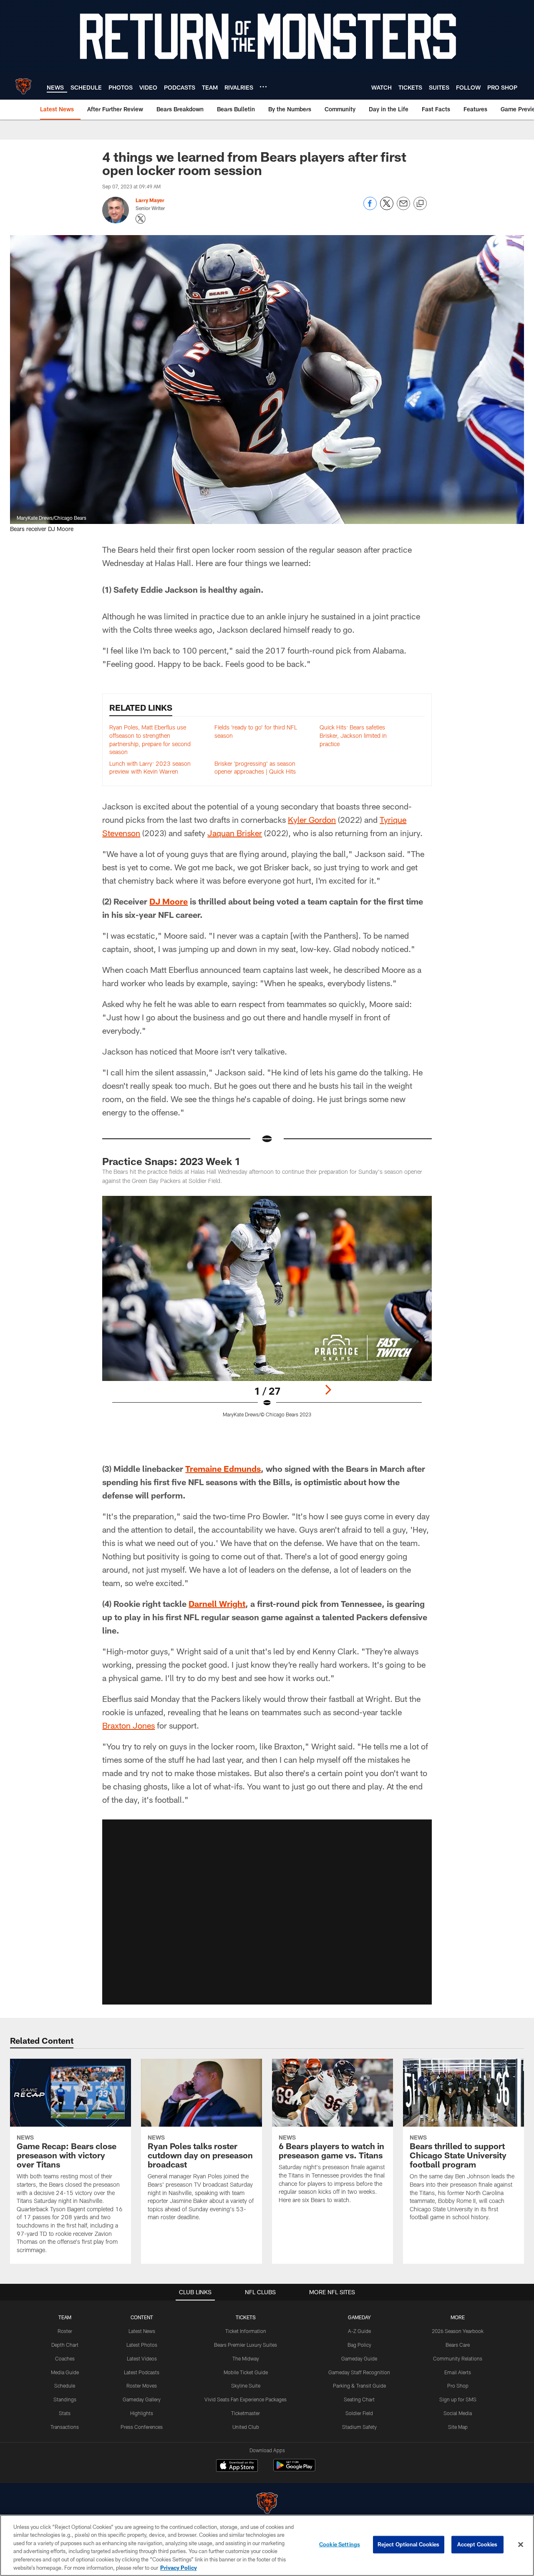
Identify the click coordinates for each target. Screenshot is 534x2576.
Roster (65, 2331)
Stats (65, 2413)
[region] (267, 2545)
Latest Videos (142, 2358)
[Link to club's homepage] (23, 86)
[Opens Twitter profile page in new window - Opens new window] (141, 219)
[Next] (328, 1390)
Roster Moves (142, 2386)
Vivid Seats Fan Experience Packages (246, 2399)
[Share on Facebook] (370, 208)
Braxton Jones (128, 1725)
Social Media (458, 2413)
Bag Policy (359, 2345)
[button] (267, 1912)
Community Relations (458, 2358)
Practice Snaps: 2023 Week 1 (171, 1161)
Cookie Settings (340, 2544)
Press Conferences (142, 2427)
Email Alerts (458, 2372)
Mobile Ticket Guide (246, 2372)
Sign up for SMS (458, 2399)
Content (142, 2317)
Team (65, 2317)
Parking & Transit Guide (359, 2386)
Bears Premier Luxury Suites (246, 2345)
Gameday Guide (359, 2358)
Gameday (359, 2317)
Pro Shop (458, 2386)
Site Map (458, 2427)
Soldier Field (359, 2413)
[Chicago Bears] (267, 2504)
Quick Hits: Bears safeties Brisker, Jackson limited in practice (353, 735)
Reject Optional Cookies (409, 2544)
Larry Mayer (150, 200)
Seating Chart (359, 2399)
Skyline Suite (246, 2386)
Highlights (142, 2413)
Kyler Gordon (312, 819)
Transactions (65, 2427)
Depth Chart (65, 2345)
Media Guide (65, 2372)
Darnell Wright (217, 1604)
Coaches (65, 2358)
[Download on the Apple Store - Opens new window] (237, 2466)
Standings (65, 2399)
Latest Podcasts (142, 2372)
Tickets (246, 2317)
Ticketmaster (246, 2413)
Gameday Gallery (142, 2399)
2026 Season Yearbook (458, 2331)
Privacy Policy (179, 2567)
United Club (246, 2427)
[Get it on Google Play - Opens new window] (294, 2470)
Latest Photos (142, 2345)
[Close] (521, 2545)
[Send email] (403, 208)
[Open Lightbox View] (267, 1312)
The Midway (246, 2358)
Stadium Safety (359, 2427)
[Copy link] (420, 204)
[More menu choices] (263, 87)
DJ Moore (169, 901)
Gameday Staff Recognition (359, 2372)
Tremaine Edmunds (223, 1468)
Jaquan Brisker (235, 833)
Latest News (142, 2331)
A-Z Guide (359, 2331)
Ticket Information (246, 2331)
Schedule (65, 2386)
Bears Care (458, 2345)
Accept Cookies (477, 2544)
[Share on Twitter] (387, 208)
